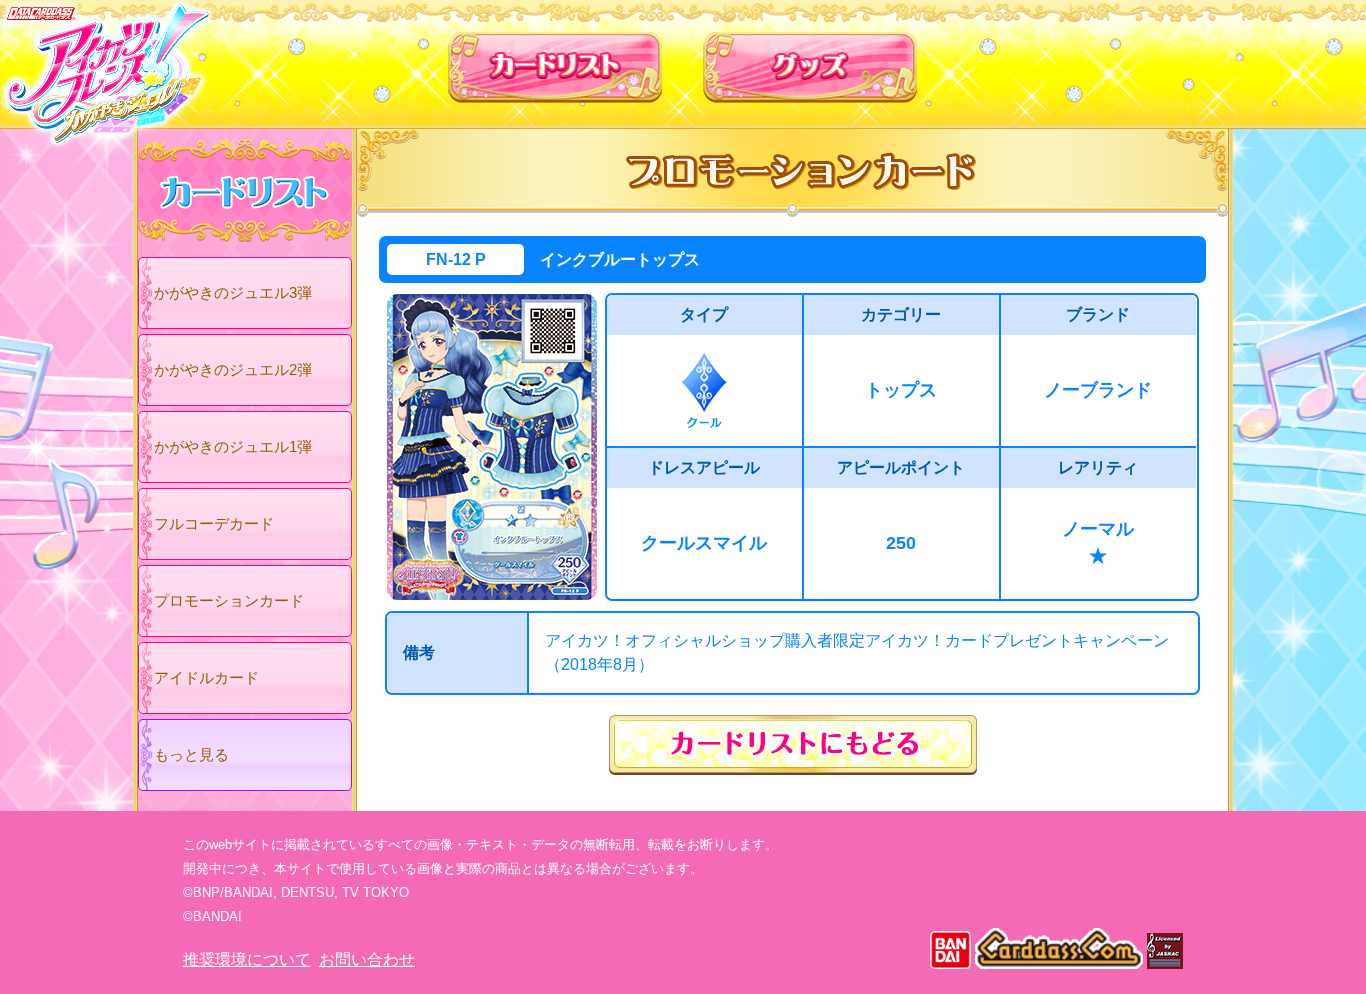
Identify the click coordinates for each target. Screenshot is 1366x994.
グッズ (810, 59)
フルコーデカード (214, 523)
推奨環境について (247, 959)
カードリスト (555, 59)
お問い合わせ (367, 959)
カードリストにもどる (793, 745)
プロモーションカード (229, 600)
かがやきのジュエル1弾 (233, 446)
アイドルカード (206, 677)
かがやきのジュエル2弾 (233, 369)
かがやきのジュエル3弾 (233, 292)
